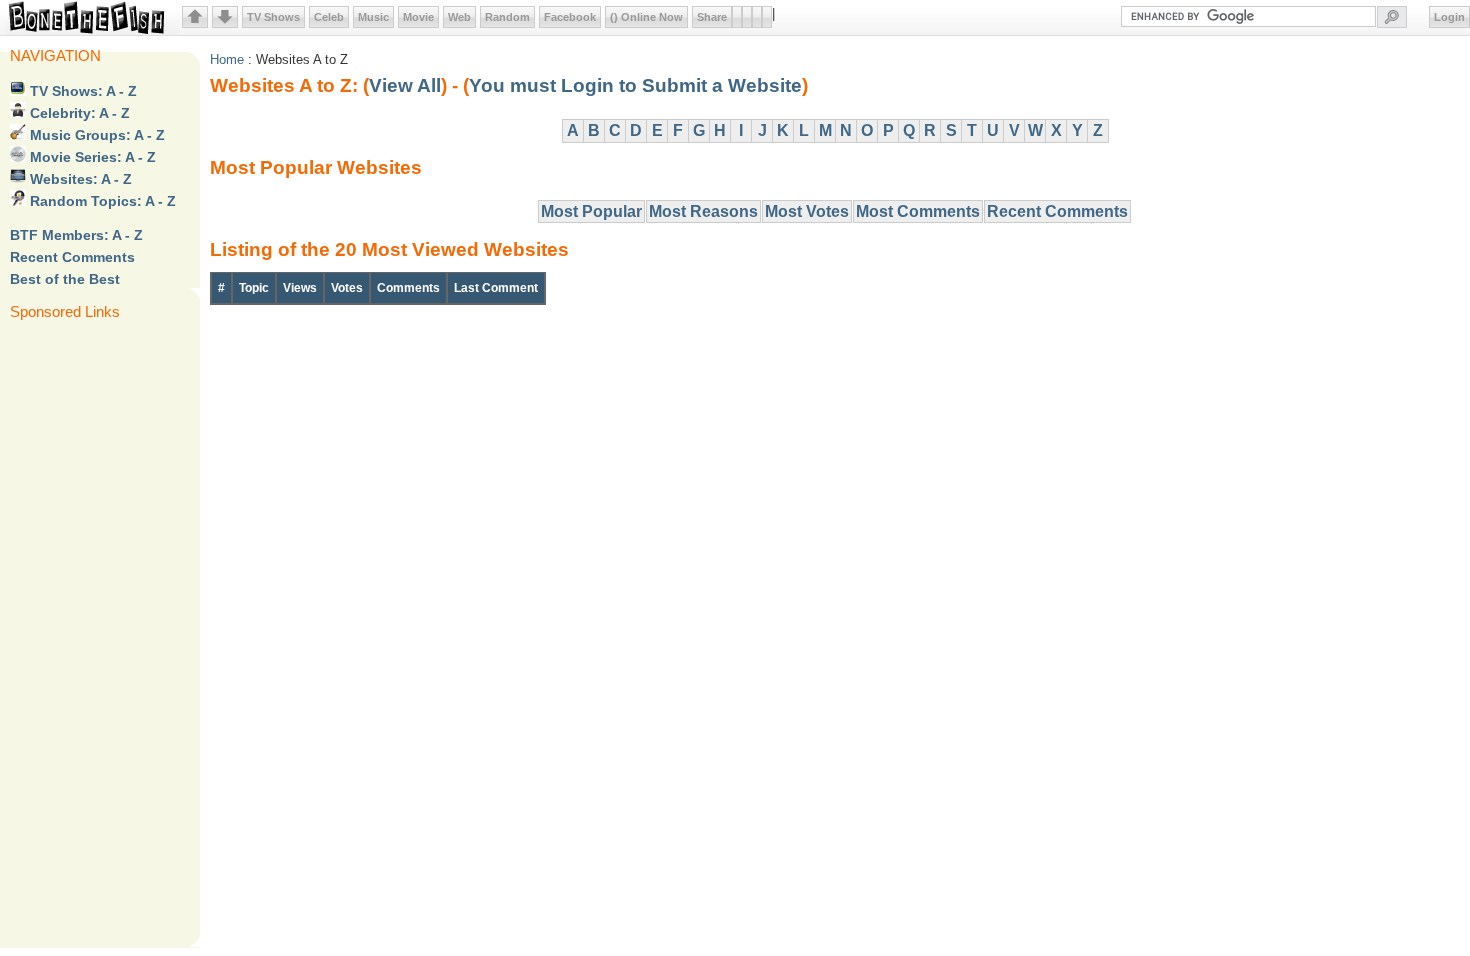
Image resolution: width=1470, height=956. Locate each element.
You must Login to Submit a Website (635, 85)
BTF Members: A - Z (76, 235)
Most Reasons (703, 211)
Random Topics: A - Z (101, 201)
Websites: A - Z (79, 179)
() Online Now (646, 17)
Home (227, 59)
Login (1449, 17)
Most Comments (918, 211)
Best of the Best (65, 279)
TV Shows (273, 17)
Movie (418, 17)
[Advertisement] (90, 632)
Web (459, 17)
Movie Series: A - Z (91, 157)
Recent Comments (72, 257)
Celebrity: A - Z (78, 113)
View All (405, 85)
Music (373, 17)
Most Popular (591, 211)
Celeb (329, 17)
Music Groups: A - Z (95, 135)
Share (712, 17)
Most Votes (807, 211)
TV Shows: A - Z (81, 91)
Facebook (570, 17)
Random (507, 17)
